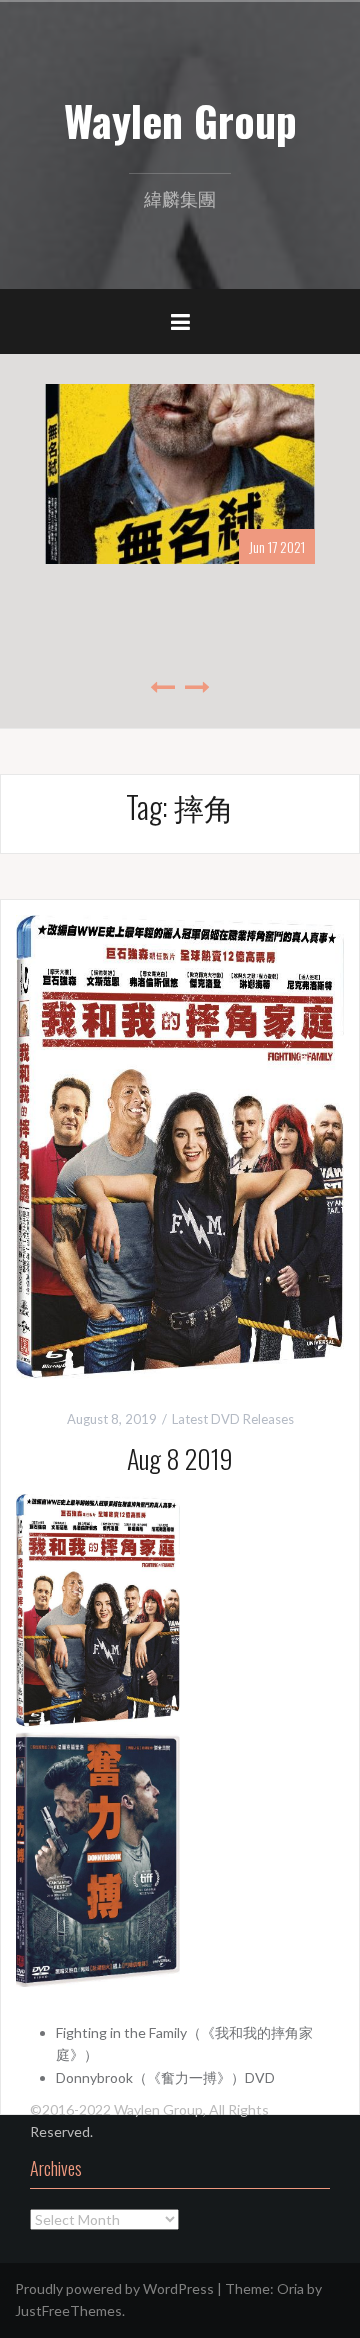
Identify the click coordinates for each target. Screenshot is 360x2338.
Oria (290, 2288)
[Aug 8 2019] (180, 1144)
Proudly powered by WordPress (114, 2288)
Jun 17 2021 (277, 546)
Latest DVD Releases (233, 1419)
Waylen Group (180, 120)
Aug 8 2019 (180, 1458)
